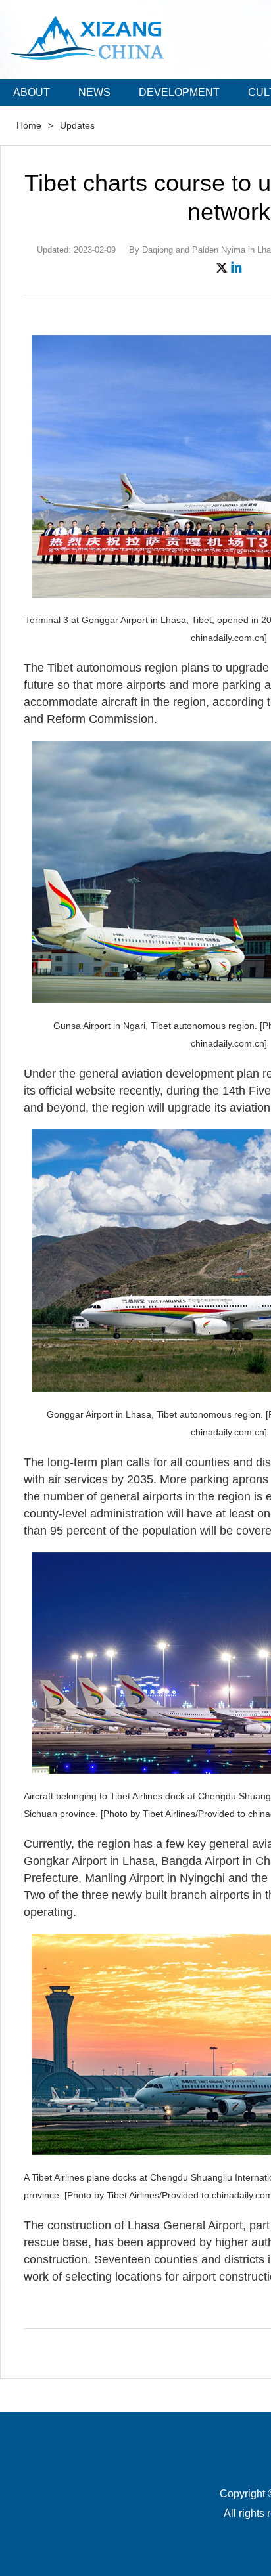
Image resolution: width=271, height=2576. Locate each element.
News (94, 92)
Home (29, 125)
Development (179, 92)
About (32, 92)
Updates (77, 125)
